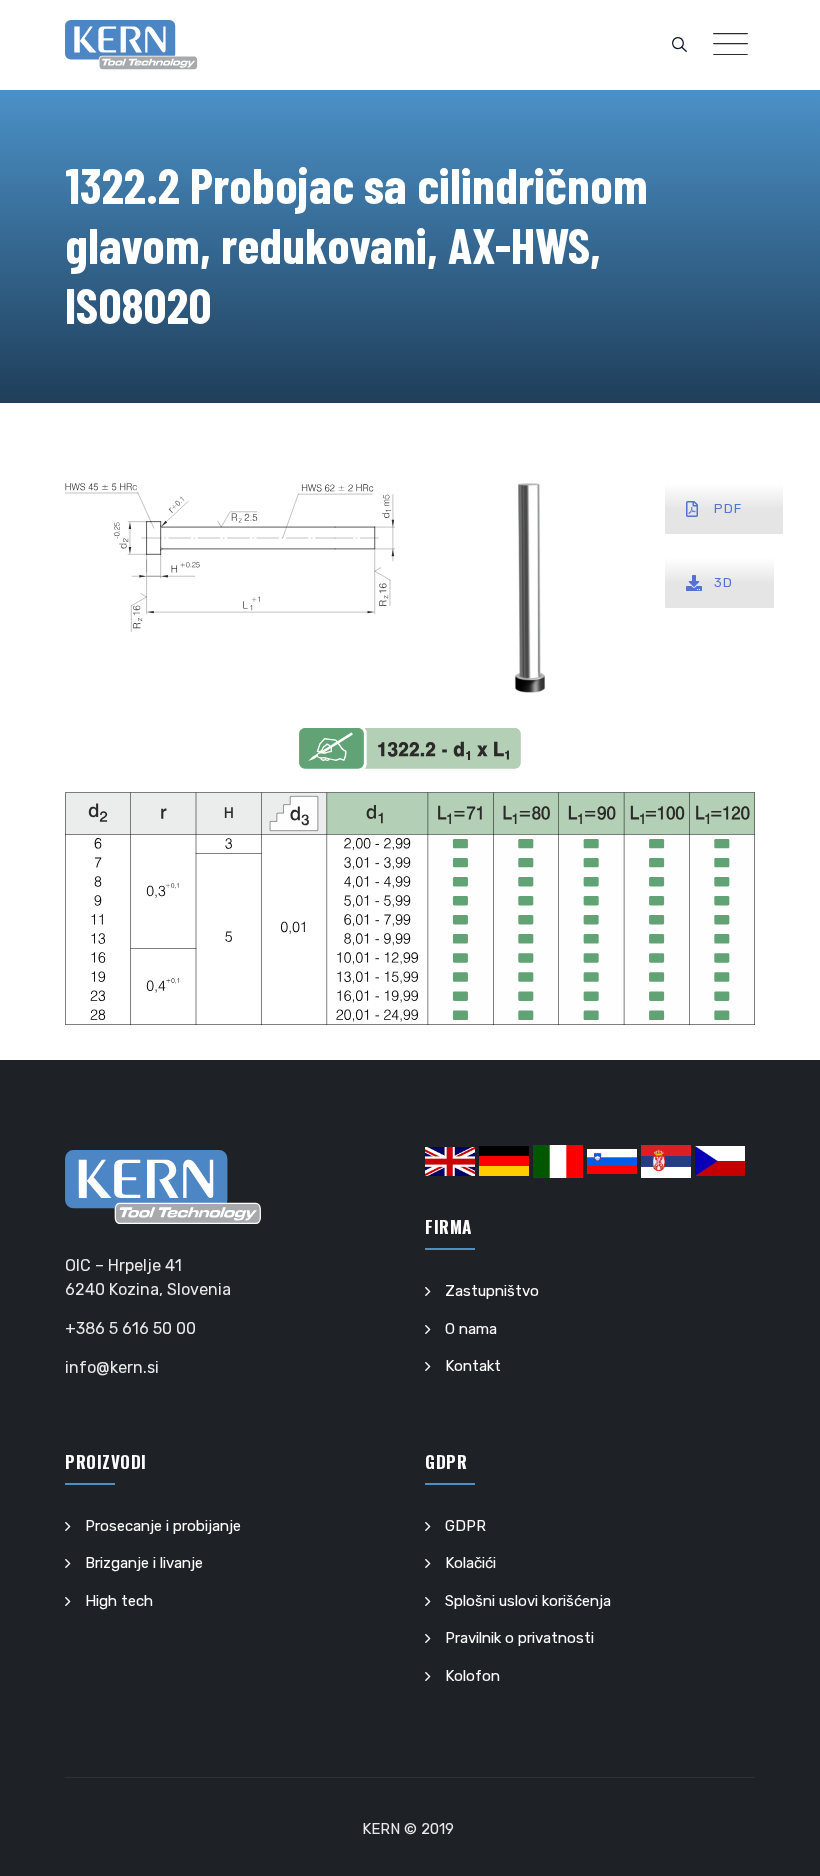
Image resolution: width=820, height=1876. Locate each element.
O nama (471, 1329)
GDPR (465, 1526)
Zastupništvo (492, 1291)
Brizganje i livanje (144, 1563)
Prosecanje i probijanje (163, 1526)
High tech (119, 1601)
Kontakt (473, 1366)
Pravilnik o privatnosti (519, 1638)
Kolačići (470, 1563)
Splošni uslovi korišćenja (528, 1601)
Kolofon (472, 1676)
